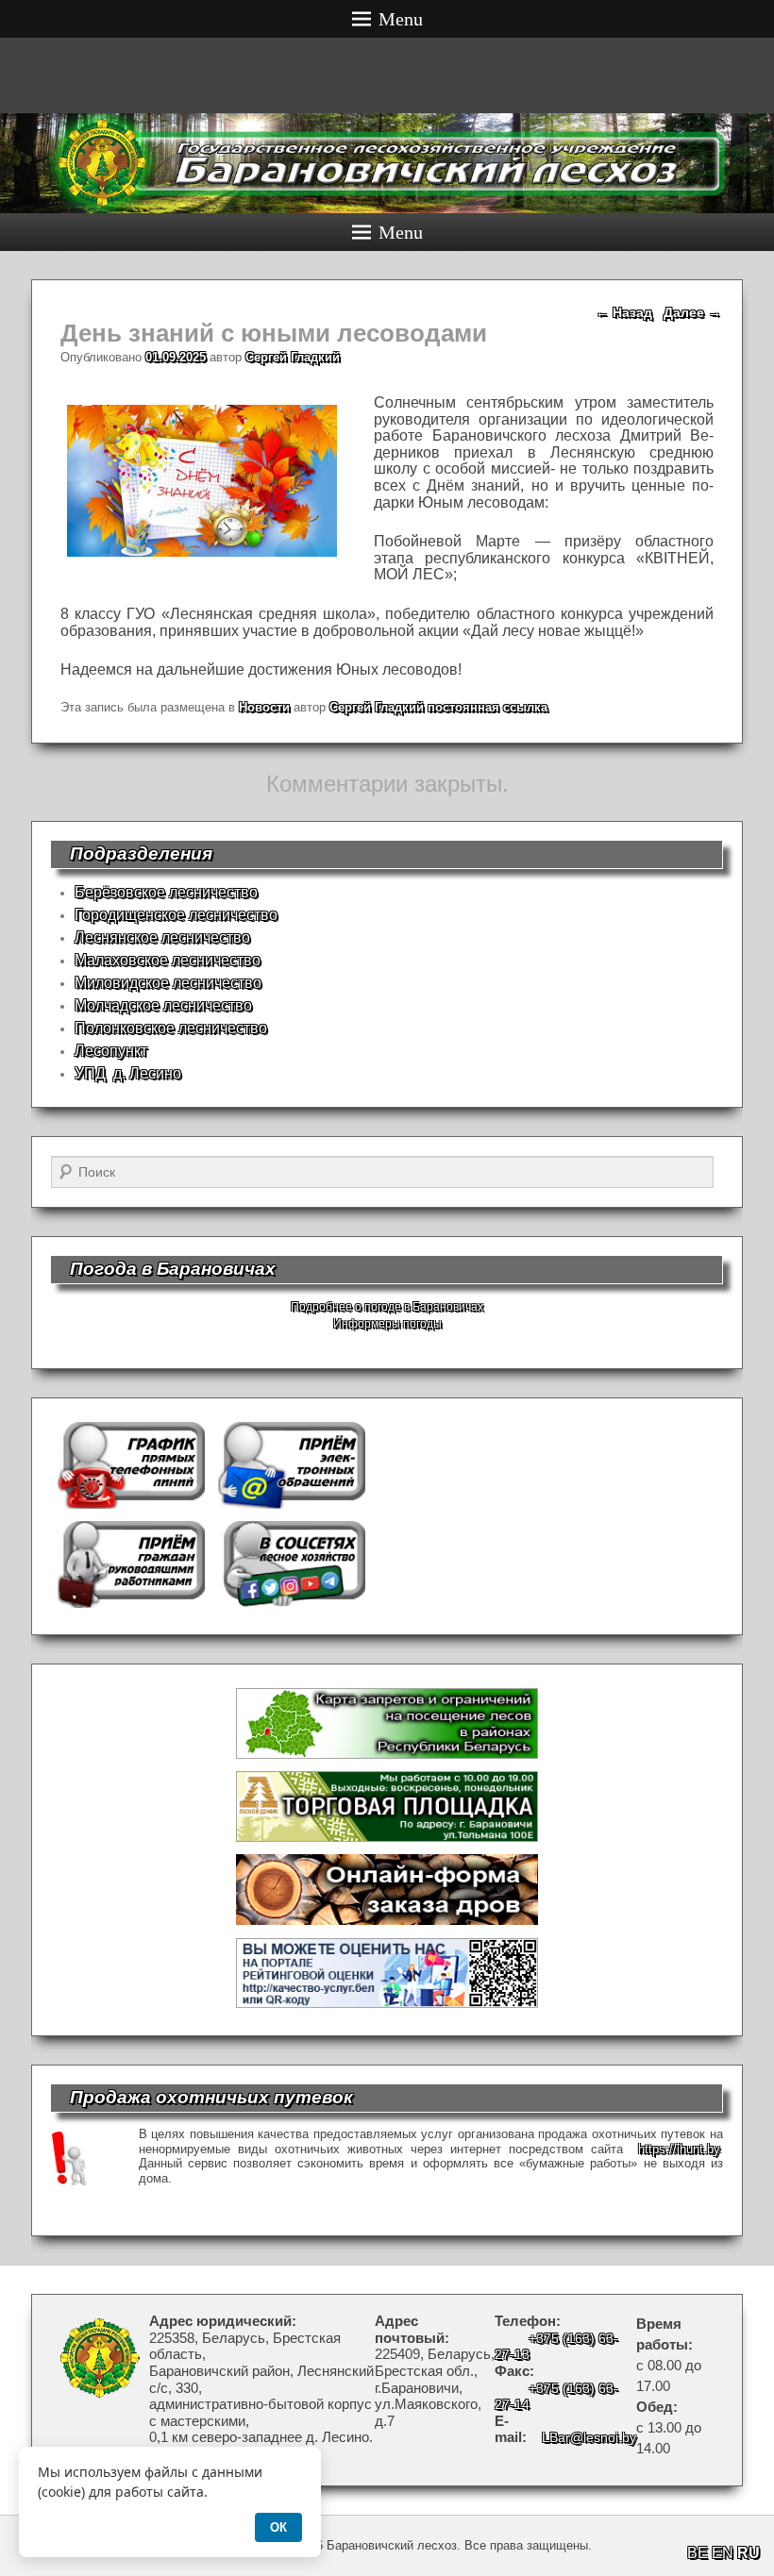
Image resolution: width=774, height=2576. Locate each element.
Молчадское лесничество (163, 1005)
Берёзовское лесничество (166, 892)
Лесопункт (111, 1051)
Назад (624, 312)
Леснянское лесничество (162, 937)
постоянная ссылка (488, 707)
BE (698, 2553)
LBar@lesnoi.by (589, 2437)
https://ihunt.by (679, 2149)
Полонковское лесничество (171, 1028)
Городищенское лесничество (176, 915)
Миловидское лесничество (168, 983)
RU (749, 2553)
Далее (692, 312)
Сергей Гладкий (293, 357)
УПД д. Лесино (128, 1073)
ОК (278, 2527)
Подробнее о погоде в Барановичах (387, 1307)
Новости (264, 707)
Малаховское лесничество (168, 960)
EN (723, 2553)
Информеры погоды (387, 1324)
